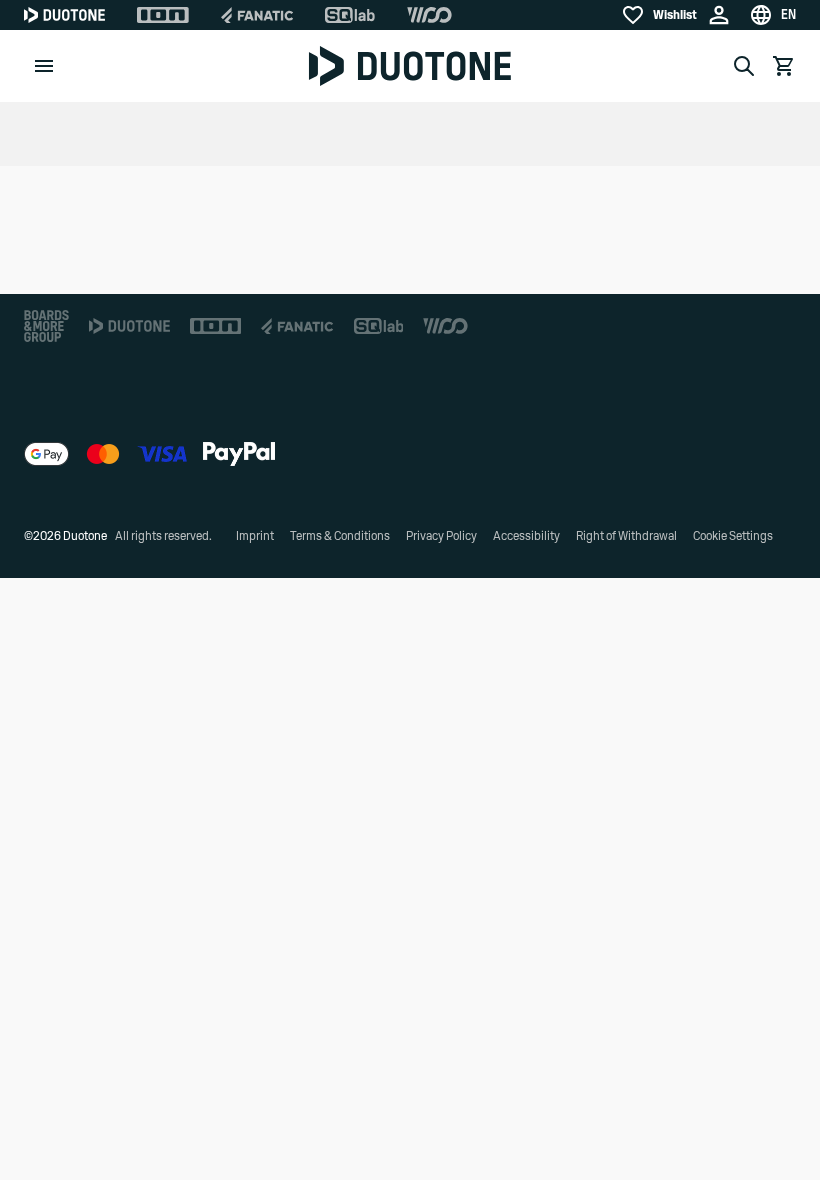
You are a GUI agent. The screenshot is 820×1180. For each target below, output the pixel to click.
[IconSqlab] (350, 15)
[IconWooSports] (429, 15)
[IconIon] (163, 15)
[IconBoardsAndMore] (46, 326)
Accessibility (526, 536)
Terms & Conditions (340, 536)
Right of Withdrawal (626, 536)
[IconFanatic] (257, 15)
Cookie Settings (733, 536)
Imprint (255, 536)
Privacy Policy (441, 536)
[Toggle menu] (44, 66)
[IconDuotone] (64, 15)
